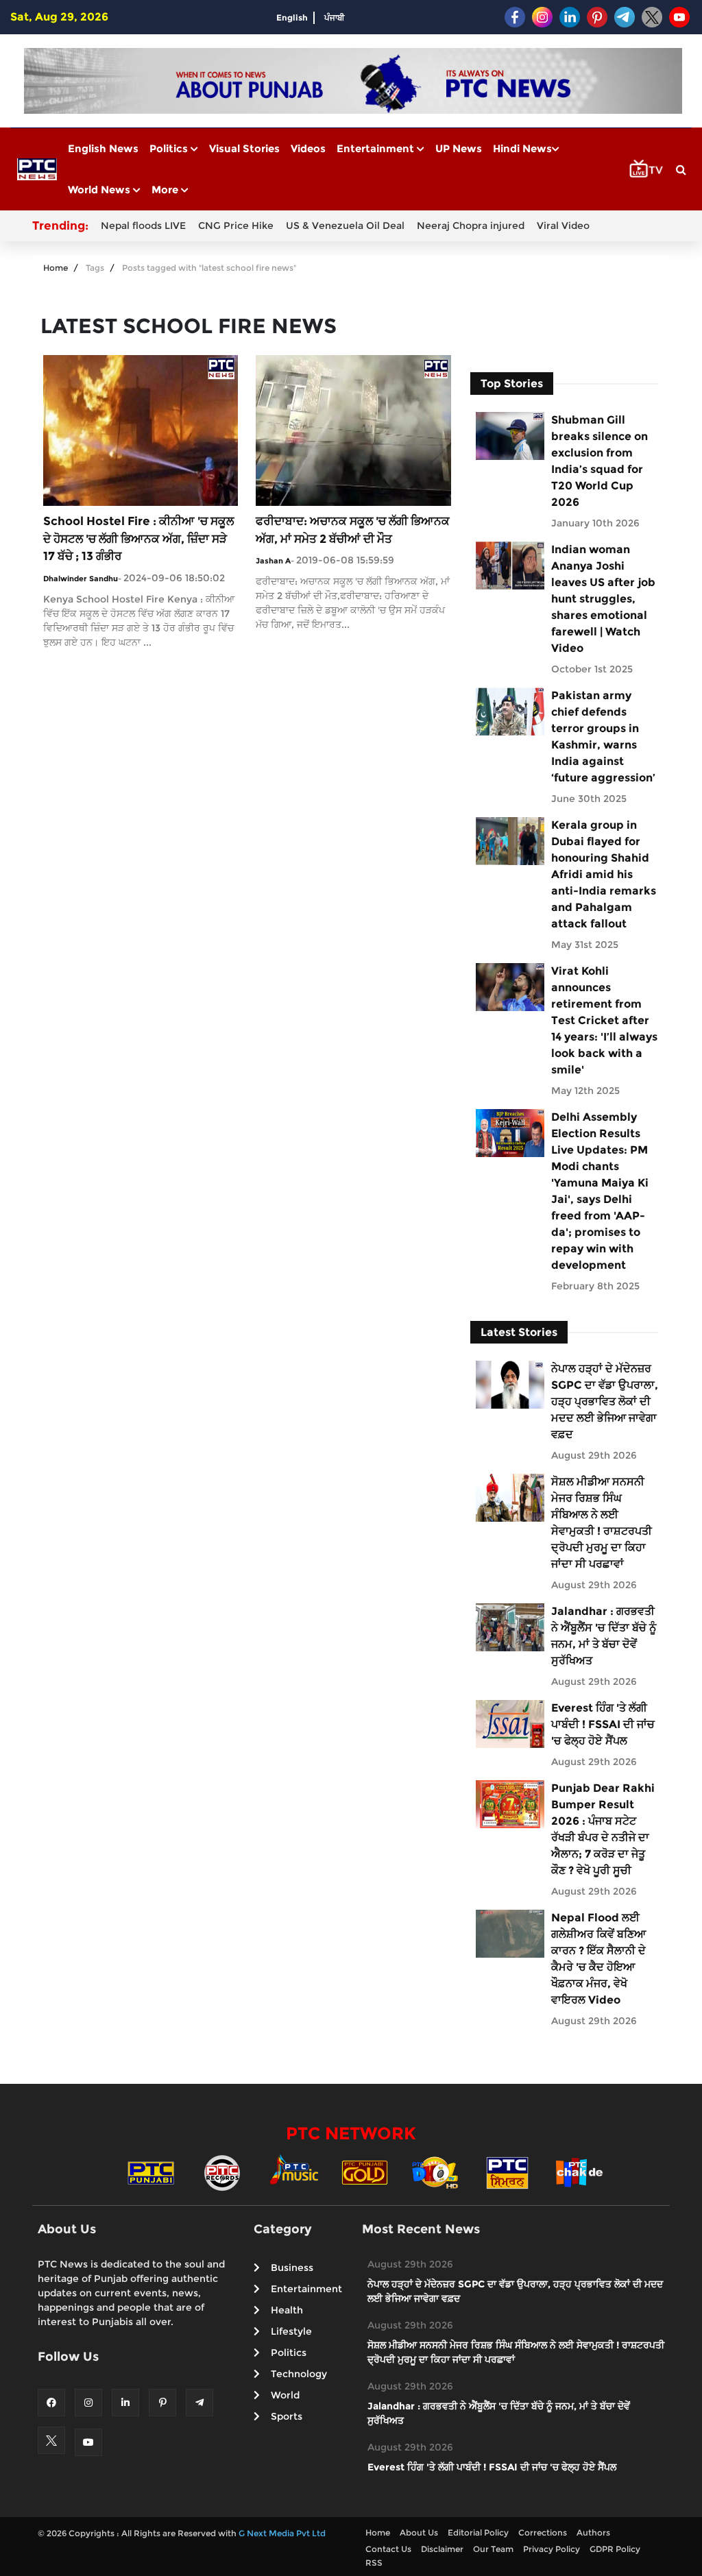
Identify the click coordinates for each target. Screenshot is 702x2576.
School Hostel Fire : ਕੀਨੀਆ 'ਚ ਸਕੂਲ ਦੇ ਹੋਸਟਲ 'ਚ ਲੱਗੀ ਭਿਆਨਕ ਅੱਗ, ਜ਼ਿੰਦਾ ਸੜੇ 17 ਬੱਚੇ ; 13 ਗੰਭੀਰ (138, 538)
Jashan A (273, 561)
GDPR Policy (615, 2549)
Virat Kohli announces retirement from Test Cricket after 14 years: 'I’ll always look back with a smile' (604, 1020)
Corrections (543, 2532)
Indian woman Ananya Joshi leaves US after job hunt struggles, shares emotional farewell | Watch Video (603, 599)
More (166, 190)
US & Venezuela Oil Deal (345, 226)
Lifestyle (291, 2331)
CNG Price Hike (236, 226)
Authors (593, 2532)
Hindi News (522, 148)
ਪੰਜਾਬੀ (335, 17)
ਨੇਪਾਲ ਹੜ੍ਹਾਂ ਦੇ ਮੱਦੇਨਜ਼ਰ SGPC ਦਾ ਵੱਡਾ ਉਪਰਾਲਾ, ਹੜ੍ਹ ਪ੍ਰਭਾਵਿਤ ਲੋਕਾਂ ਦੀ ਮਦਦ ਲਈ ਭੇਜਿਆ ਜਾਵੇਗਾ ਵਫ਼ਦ (605, 1401)
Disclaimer (442, 2549)
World (285, 2395)
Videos (308, 148)
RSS (374, 2563)
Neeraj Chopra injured (471, 226)
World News (100, 190)
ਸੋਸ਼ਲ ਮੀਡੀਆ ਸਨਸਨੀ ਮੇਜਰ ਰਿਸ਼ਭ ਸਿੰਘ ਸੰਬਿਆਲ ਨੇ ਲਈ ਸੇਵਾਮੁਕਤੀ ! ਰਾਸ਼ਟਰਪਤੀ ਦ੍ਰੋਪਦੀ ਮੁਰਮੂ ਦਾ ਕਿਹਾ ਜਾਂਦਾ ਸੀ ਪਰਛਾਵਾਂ (602, 1523)
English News (103, 148)
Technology (299, 2374)
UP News (459, 148)
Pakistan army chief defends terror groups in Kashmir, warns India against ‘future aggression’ (603, 737)
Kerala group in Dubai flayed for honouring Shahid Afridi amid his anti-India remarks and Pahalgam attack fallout (604, 874)
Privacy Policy (552, 2549)
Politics (170, 148)
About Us (419, 2532)
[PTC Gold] (365, 2172)
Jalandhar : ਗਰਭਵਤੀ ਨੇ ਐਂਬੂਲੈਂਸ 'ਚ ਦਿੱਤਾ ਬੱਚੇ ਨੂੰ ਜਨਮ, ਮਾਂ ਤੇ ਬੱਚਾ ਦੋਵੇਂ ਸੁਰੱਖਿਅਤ (604, 1636)
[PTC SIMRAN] (507, 2172)
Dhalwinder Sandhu (81, 579)
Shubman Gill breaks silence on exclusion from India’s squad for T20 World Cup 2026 (600, 461)
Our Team (493, 2549)
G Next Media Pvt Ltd (282, 2533)
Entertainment (377, 148)
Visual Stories (244, 148)
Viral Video (563, 226)
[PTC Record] (222, 2172)
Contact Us (388, 2549)
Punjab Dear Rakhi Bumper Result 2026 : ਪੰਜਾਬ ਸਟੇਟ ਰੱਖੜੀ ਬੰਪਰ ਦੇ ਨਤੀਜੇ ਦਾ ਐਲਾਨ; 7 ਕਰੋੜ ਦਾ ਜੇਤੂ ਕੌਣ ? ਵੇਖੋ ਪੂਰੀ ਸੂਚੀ (603, 1829)
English (292, 17)
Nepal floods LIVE (143, 226)
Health (287, 2310)
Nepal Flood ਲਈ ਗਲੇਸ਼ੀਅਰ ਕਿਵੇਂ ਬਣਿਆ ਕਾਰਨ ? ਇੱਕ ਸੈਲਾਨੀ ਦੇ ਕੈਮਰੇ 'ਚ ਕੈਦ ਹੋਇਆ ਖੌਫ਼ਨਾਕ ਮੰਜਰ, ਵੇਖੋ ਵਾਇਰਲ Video (598, 1959)
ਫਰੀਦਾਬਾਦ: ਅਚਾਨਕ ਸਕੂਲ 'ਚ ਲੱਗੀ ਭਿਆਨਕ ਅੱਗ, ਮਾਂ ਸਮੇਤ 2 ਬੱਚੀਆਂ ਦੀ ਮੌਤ (353, 530)
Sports (287, 2416)
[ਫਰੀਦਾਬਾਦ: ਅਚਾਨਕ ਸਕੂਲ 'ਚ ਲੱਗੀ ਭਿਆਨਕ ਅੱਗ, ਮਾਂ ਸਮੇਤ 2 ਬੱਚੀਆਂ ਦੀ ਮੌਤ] (353, 429)
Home (56, 268)
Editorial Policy (478, 2532)
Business (292, 2268)
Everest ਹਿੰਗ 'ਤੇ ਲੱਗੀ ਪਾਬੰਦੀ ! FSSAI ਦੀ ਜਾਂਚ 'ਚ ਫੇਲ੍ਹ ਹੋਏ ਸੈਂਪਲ (603, 1724)
